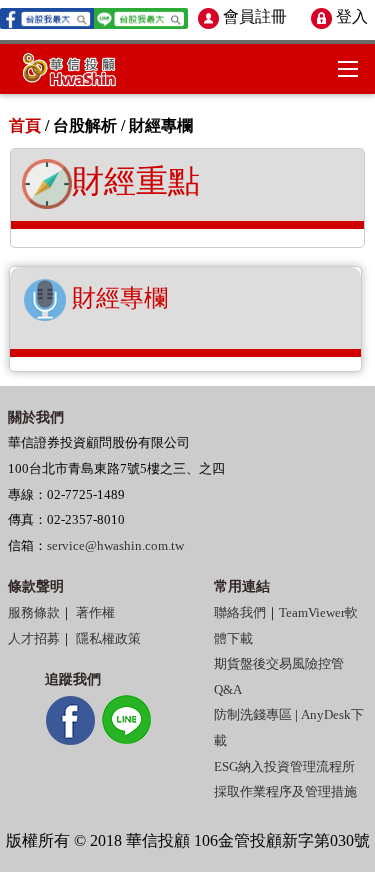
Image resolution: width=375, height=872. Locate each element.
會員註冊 (253, 16)
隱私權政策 (108, 639)
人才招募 (34, 639)
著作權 (95, 613)
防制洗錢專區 (253, 715)
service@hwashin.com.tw (115, 546)
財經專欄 (117, 298)
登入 (350, 16)
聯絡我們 (240, 613)
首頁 (25, 125)
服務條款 (34, 613)
